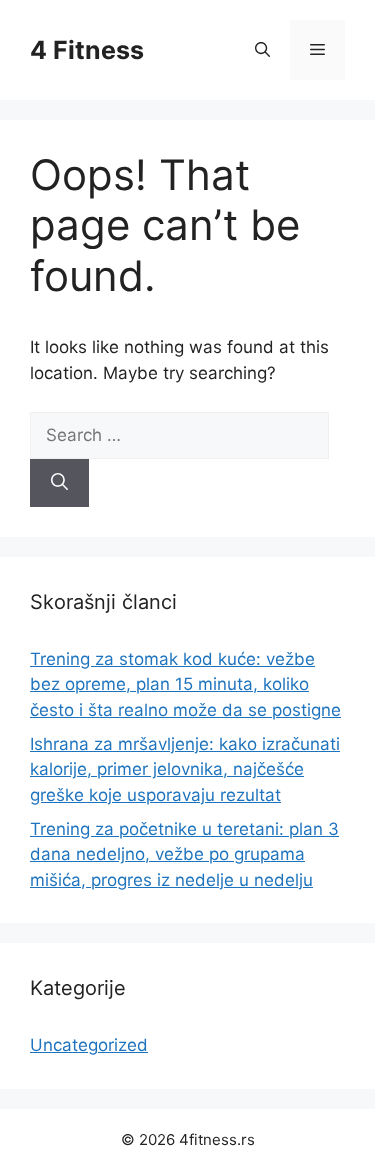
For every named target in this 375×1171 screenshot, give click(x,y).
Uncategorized (89, 1045)
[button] (262, 50)
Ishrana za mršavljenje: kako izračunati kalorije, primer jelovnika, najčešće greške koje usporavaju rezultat (185, 769)
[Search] (59, 483)
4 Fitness (87, 50)
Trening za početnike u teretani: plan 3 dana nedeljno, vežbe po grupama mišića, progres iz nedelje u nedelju (184, 854)
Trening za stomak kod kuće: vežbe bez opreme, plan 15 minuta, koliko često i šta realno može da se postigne (185, 684)
